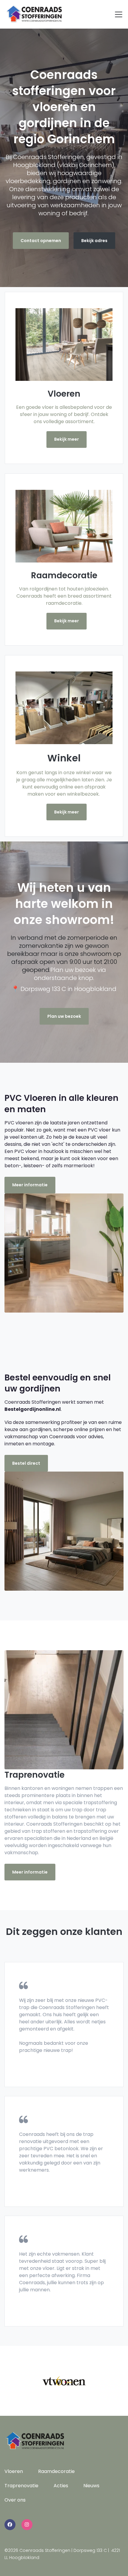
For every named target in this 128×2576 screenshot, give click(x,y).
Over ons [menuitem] (15, 2500)
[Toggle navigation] (119, 14)
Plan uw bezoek (64, 1016)
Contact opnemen (41, 241)
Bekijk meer (67, 439)
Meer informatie (30, 1185)
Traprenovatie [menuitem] (21, 2486)
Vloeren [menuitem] (14, 2471)
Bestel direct (26, 1463)
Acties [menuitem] (61, 2486)
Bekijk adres (94, 241)
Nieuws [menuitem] (91, 2486)
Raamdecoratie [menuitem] (56, 2471)
